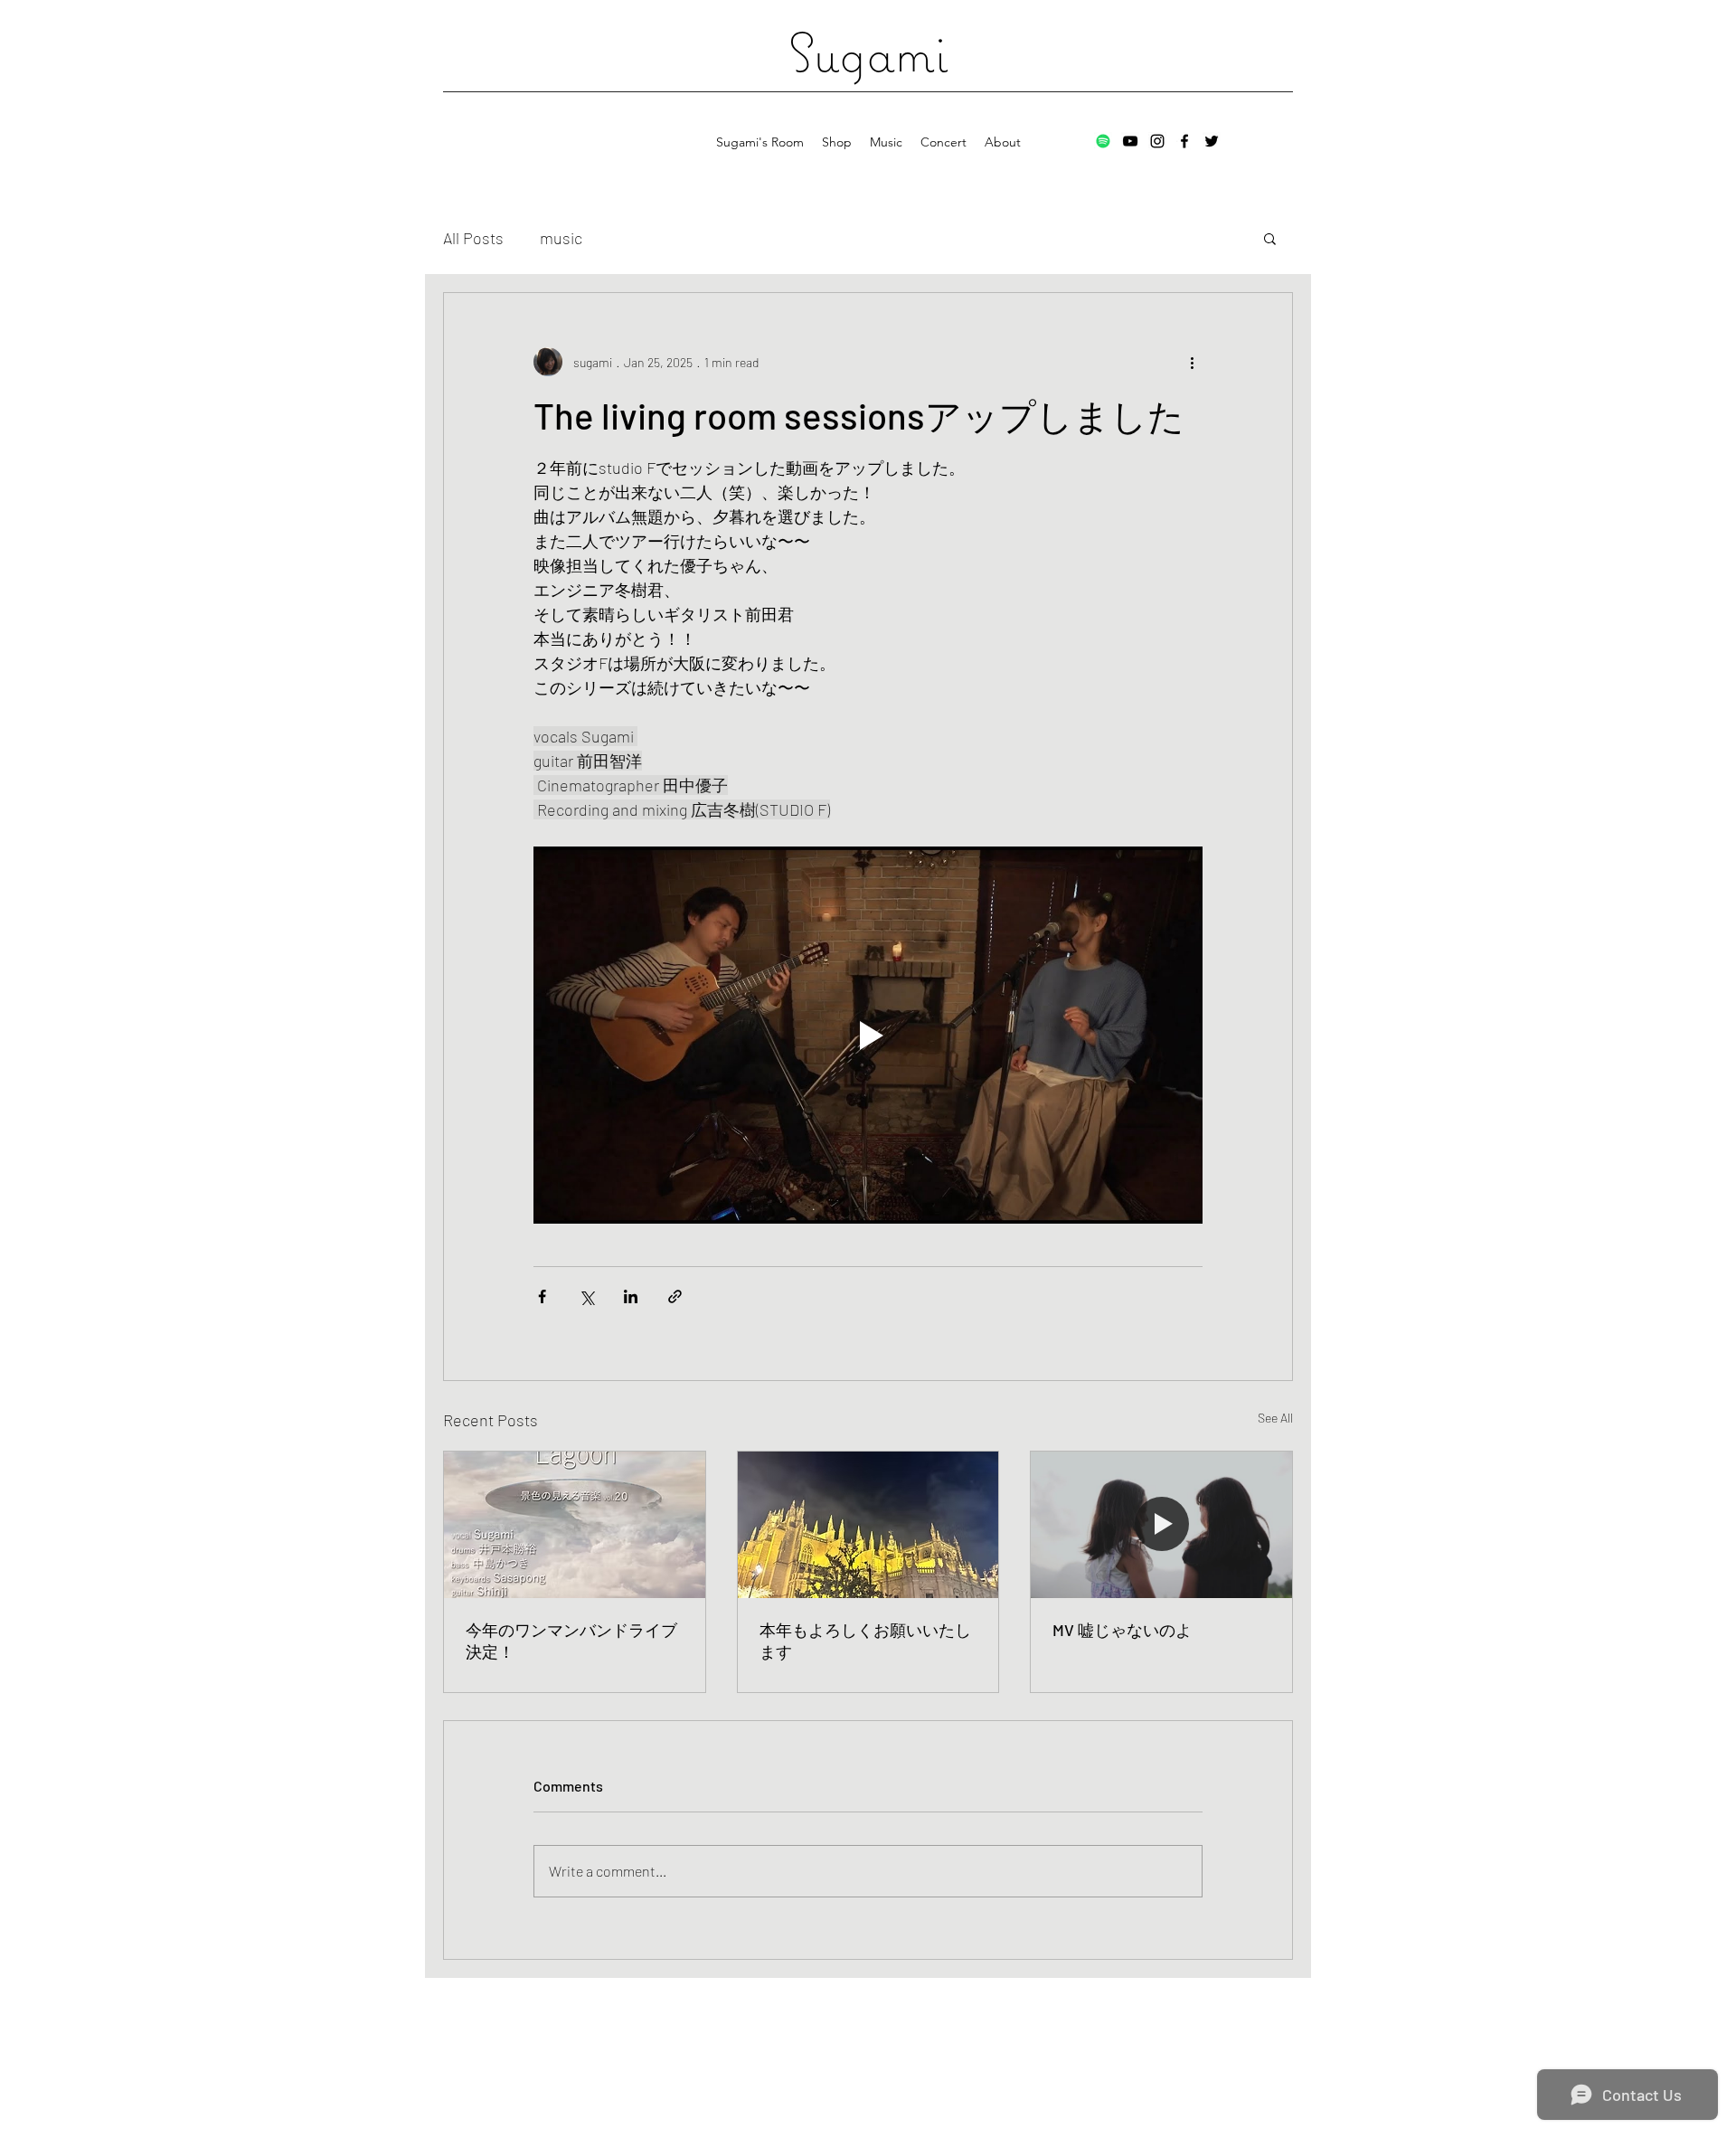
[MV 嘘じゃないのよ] (1161, 1525)
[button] (1270, 238)
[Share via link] (675, 1296)
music (561, 238)
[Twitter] (1212, 141)
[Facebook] (1184, 141)
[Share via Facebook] (542, 1296)
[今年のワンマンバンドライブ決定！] (575, 1525)
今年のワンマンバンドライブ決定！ (571, 1641)
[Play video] (868, 1035)
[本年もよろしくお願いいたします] (868, 1525)
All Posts (473, 238)
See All (1275, 1418)
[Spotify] (1103, 141)
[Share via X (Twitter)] (586, 1296)
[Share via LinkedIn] (631, 1296)
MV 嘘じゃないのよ (1122, 1630)
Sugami (868, 52)
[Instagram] (1157, 141)
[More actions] (1192, 362)
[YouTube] (1130, 141)
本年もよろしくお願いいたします (865, 1641)
